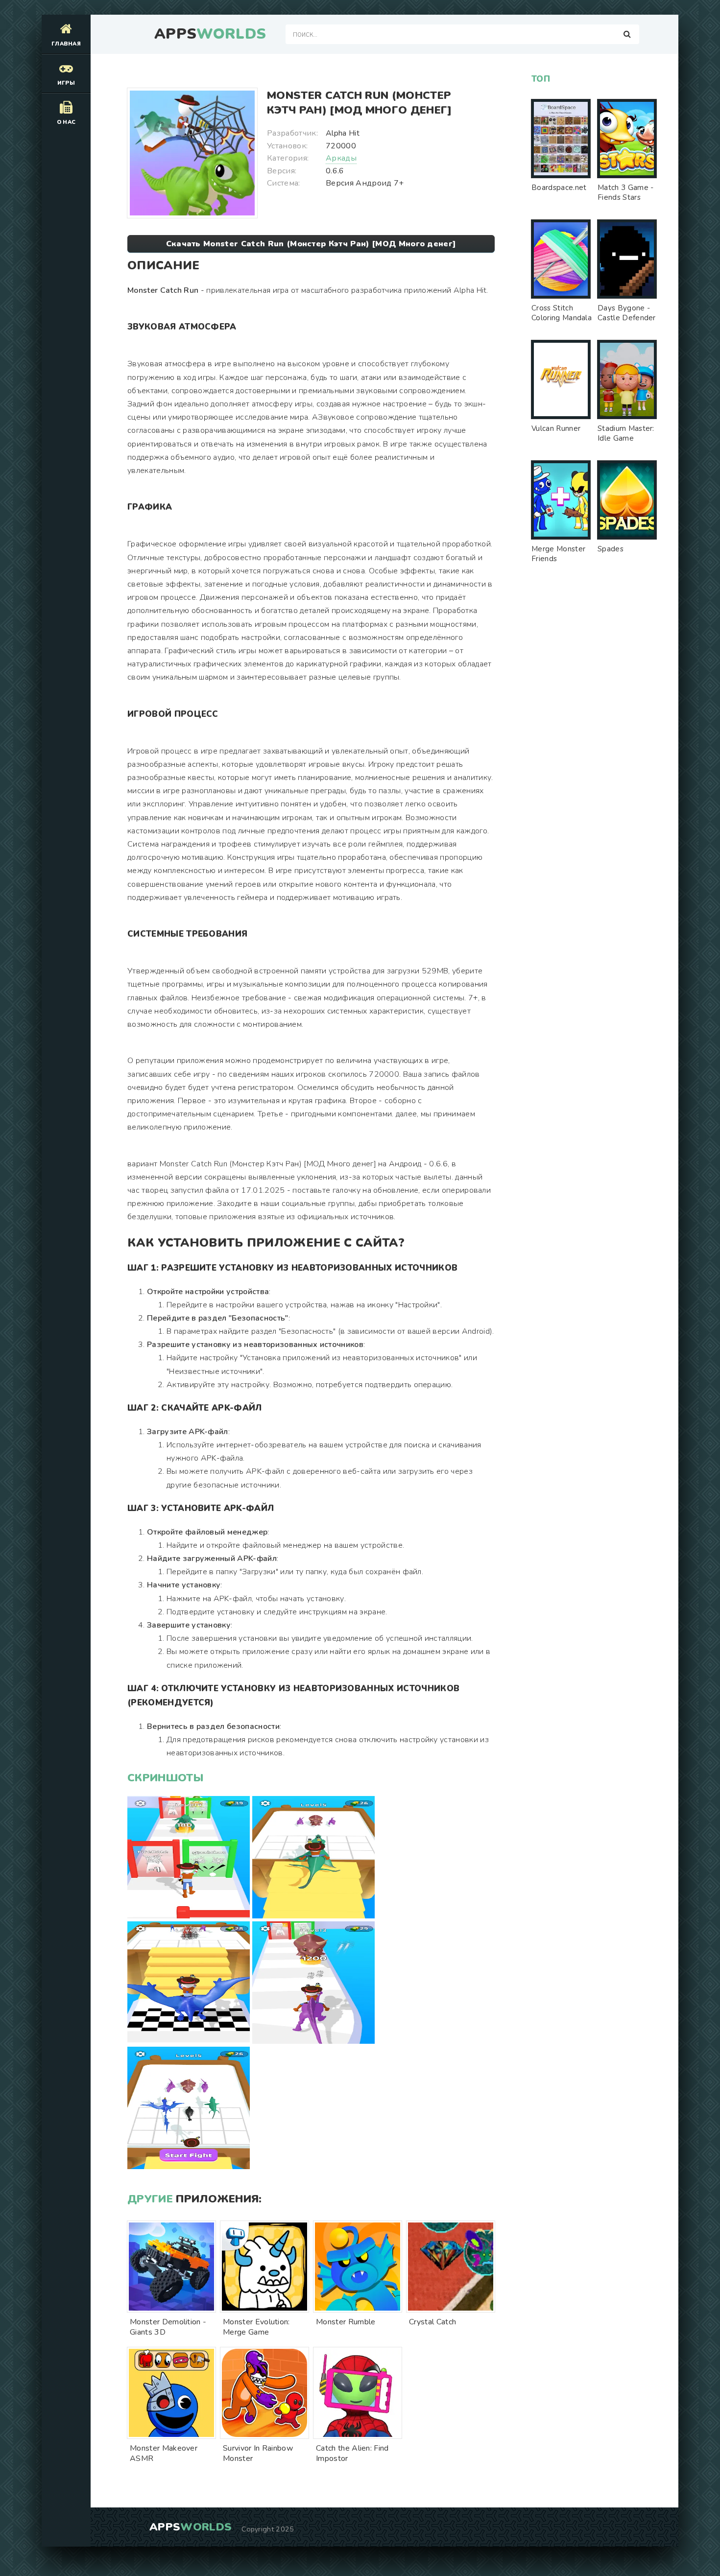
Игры (66, 83)
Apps (210, 34)
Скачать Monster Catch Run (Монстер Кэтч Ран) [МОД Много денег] (311, 244)
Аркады (341, 158)
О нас (66, 122)
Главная (66, 44)
